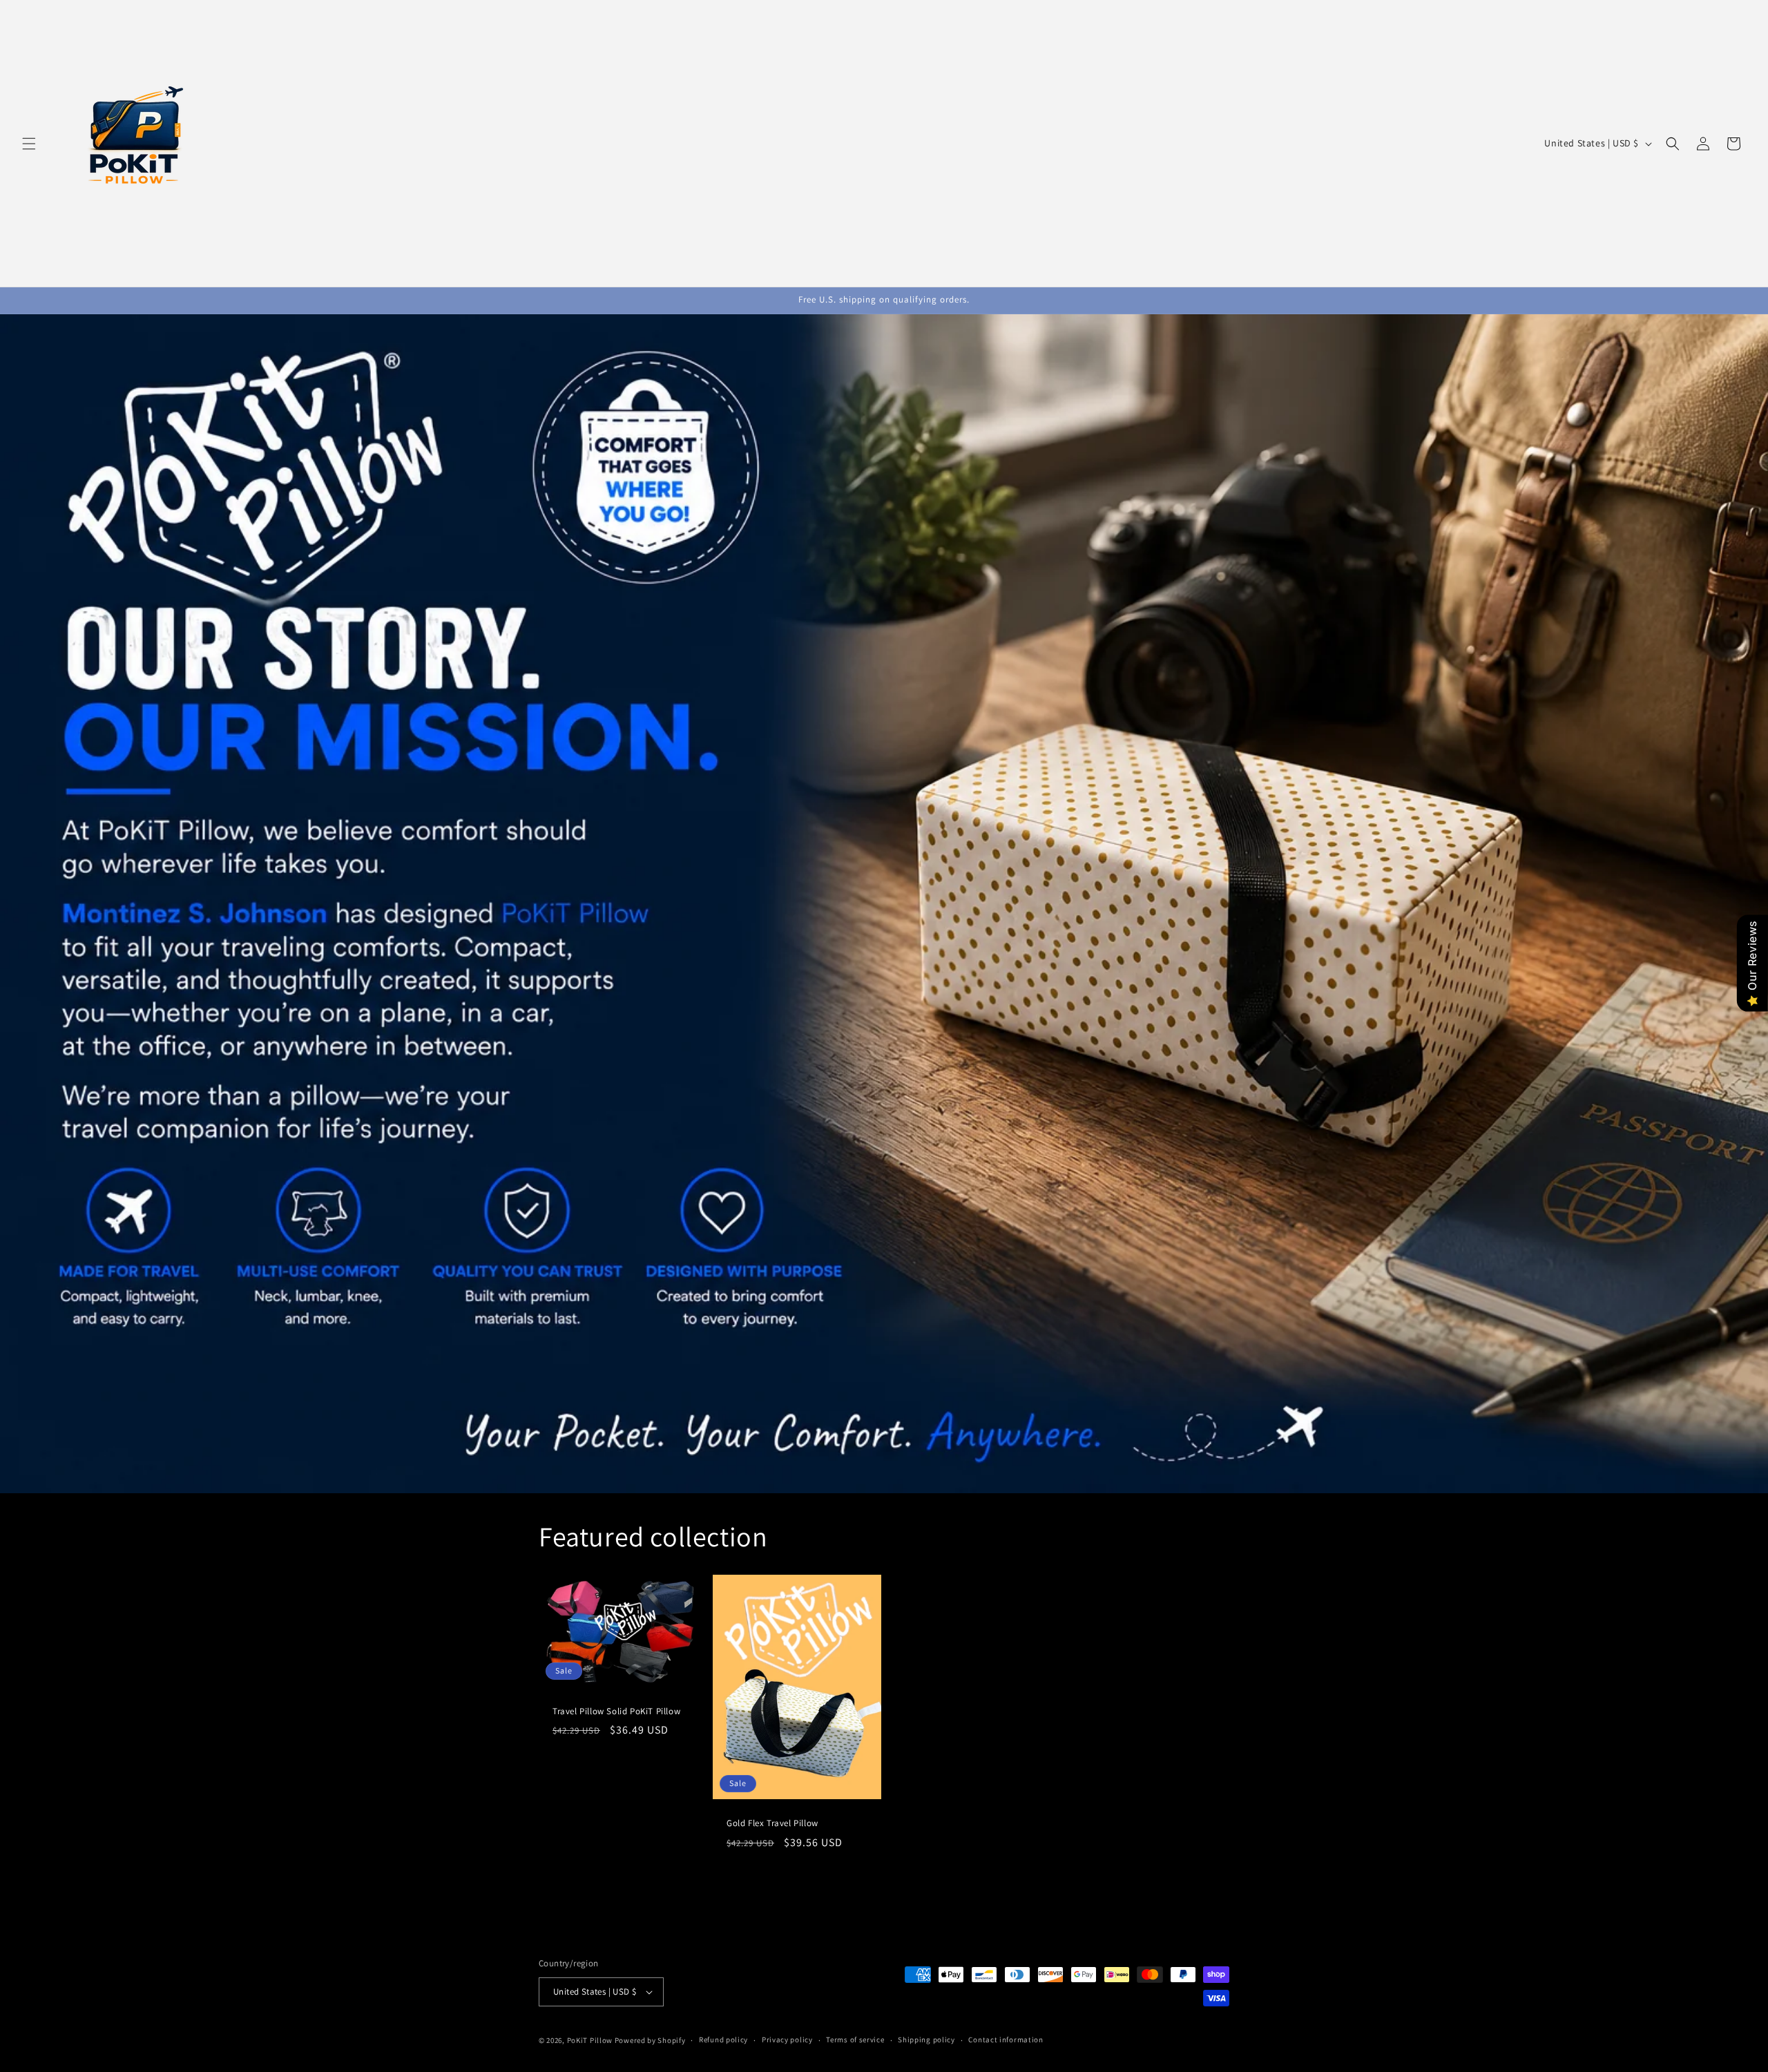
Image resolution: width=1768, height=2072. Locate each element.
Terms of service (855, 2040)
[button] (29, 144)
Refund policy (723, 2040)
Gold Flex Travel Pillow (772, 1823)
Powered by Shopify (650, 2040)
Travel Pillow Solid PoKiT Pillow (616, 1711)
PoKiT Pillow (590, 2040)
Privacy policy (787, 2040)
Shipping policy (926, 2040)
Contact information (1006, 2040)
